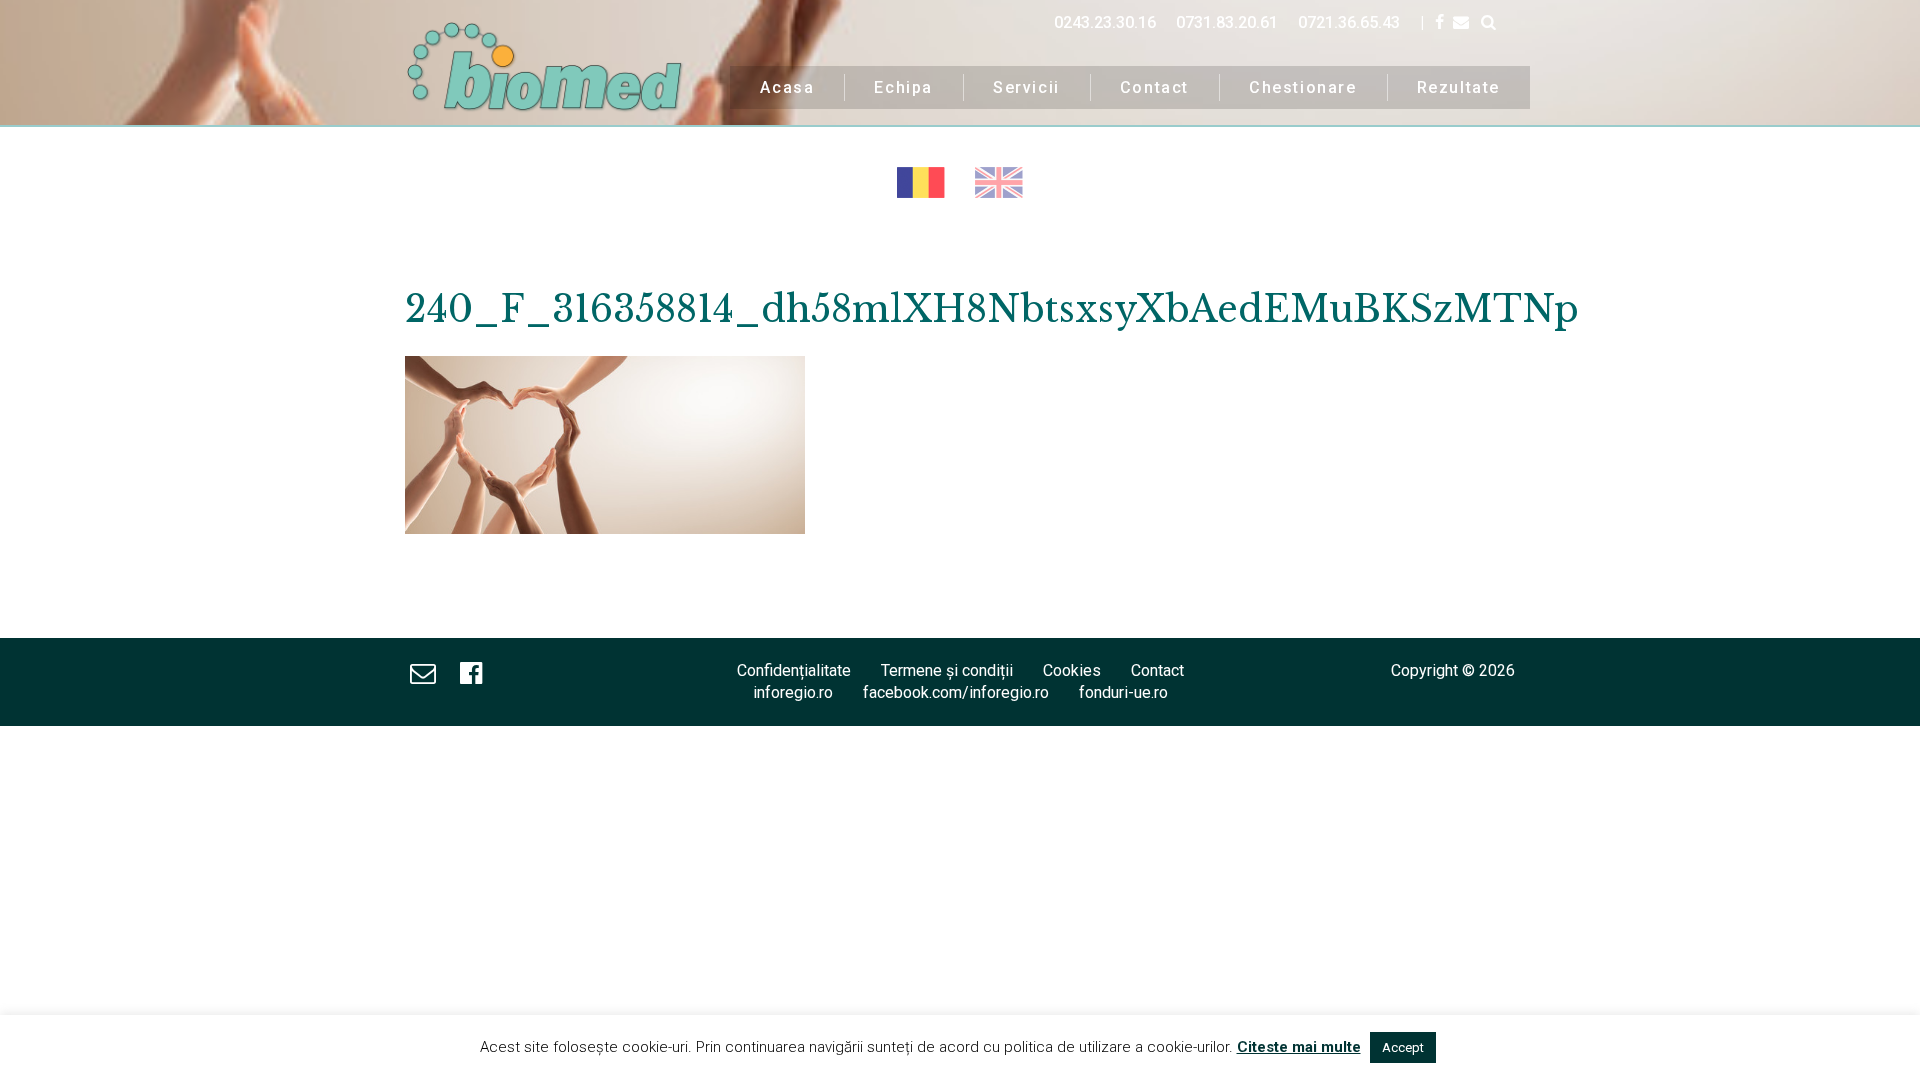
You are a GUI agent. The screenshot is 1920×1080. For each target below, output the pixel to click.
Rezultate (1458, 87)
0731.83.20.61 (1227, 22)
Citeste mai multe (1299, 1047)
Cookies (1072, 670)
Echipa (903, 87)
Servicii (1026, 87)
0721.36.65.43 (1349, 22)
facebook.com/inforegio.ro (956, 692)
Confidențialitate (794, 670)
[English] (999, 182)
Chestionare (1303, 87)
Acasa (787, 87)
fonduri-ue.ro (1123, 692)
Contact (1154, 87)
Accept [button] (1403, 1047)
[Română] (921, 182)
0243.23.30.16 (1105, 22)
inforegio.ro (793, 692)
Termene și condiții (947, 670)
